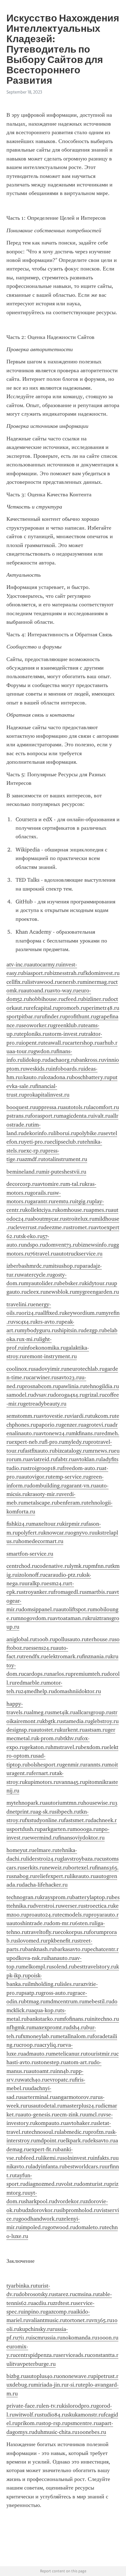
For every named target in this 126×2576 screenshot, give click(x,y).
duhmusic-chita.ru (56, 2432)
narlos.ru (60, 1674)
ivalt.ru (102, 1116)
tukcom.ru (102, 1416)
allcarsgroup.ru (93, 1712)
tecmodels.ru (73, 1915)
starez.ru (65, 2294)
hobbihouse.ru (46, 999)
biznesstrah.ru (66, 973)
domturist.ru (94, 2184)
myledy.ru (76, 1442)
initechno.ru (104, 2019)
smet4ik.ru (63, 1712)
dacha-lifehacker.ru (45, 1885)
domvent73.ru (61, 1245)
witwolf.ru (27, 2415)
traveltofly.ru (42, 1932)
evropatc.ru (61, 2080)
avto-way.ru (64, 990)
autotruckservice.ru (79, 1254)
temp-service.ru (70, 1477)
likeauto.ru (83, 1876)
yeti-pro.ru (37, 1142)
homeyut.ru (20, 1850)
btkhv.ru (70, 1738)
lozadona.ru (58, 1077)
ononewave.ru (76, 2376)
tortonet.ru (78, 2320)
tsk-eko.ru (31, 1236)
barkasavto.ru (71, 1949)
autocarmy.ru (45, 965)
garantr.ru (42, 1201)
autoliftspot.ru (76, 1609)
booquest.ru (21, 1107)
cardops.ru (37, 1674)
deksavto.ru (101, 2141)
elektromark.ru (64, 1656)
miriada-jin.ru (50, 2385)
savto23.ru (69, 1377)
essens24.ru (42, 1648)
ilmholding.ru (44, 1984)
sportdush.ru (25, 1829)
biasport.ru (36, 973)
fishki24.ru (19, 1524)
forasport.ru (45, 1116)
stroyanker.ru (38, 1592)
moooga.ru (85, 1829)
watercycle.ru (36, 1275)
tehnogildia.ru (102, 1386)
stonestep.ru (51, 2062)
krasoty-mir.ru (44, 1494)
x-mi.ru (30, 1339)
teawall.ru (56, 1043)
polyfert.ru (31, 1533)
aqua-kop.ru (46, 2010)
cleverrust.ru (28, 1227)
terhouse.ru (101, 1639)
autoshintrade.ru (29, 1923)
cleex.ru (36, 1292)
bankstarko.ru (43, 2019)
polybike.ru (90, 1133)
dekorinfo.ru (39, 1133)
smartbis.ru (98, 1592)
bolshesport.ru (45, 1765)
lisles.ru (69, 1984)
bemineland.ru (24, 1172)
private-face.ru (24, 2406)
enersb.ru (71, 982)
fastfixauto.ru (39, 1451)
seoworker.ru (37, 1025)
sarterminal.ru (38, 2097)
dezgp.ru (94, 1330)
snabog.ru (23, 1876)
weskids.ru (38, 1069)
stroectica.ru (98, 1906)
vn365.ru (102, 2320)
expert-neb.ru (28, 1442)
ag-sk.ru (45, 1812)
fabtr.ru (65, 1459)
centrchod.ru (22, 1566)
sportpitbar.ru (23, 1016)
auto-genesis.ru (39, 2115)
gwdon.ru (45, 1051)
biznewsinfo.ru (96, 1245)
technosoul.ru (43, 2132)
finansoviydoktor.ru (81, 1838)
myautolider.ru (42, 1283)
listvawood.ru (44, 982)
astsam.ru (96, 1730)
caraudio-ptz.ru (64, 1575)
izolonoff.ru (31, 1575)
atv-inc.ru (18, 965)
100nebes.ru (92, 2432)
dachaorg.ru (62, 1060)
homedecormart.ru (41, 1541)
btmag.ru (35, 2001)
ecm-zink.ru (71, 2115)
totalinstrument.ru (65, 1159)
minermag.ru (98, 982)
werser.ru (72, 1906)
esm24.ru (57, 1583)
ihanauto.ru (60, 1958)
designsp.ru (20, 1730)
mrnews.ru (101, 1451)
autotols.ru (76, 1107)
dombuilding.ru (48, 1486)
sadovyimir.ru (50, 1369)
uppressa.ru (49, 1107)
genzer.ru (72, 1425)
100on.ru (108, 2338)
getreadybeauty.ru (45, 1404)
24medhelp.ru (37, 1691)
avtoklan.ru (88, 1459)
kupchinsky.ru (36, 2329)
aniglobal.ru (21, 1639)
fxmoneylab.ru (38, 2036)
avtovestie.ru (54, 1416)
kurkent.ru (72, 1730)
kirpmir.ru (74, 1524)
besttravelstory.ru (95, 1967)
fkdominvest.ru (101, 973)
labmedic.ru (74, 2132)
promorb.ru (72, 1008)
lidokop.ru (35, 1060)
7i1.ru (25, 2338)
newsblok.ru (60, 1292)
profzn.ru (99, 2132)
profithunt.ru (81, 1016)
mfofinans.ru (75, 2019)
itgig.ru (83, 1201)
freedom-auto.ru (82, 1468)
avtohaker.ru (81, 2123)
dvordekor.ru (70, 2201)
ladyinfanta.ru (48, 2166)
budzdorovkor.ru (39, 2210)
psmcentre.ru (83, 2423)
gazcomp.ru (59, 2312)
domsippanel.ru (40, 1609)
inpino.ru (35, 2312)
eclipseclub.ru (66, 1142)
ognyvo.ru (82, 1533)
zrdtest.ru (64, 2303)
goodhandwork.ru (40, 2219)
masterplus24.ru (82, 2106)
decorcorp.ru (22, 1184)
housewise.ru (99, 1803)
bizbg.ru (16, 2376)
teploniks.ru (33, 1034)
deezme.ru (56, 1227)
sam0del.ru (20, 1395)
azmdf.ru (33, 1159)
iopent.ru (32, 1043)
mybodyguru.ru (38, 1330)
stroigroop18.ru (44, 1468)
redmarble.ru (30, 1683)
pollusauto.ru (71, 1639)
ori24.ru (31, 1313)
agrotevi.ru (97, 1425)
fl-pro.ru (54, 1442)
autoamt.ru (42, 2071)
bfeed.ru (31, 2158)
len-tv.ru (52, 2406)
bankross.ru (90, 1060)
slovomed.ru (31, 1941)
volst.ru (70, 2184)
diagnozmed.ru (43, 2184)
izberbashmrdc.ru (27, 1266)
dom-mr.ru (62, 1923)
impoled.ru (34, 2227)
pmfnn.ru (99, 1566)
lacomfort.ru (104, 1107)
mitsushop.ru (64, 1266)
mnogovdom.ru (34, 1618)
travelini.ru (20, 1304)
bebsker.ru (72, 1283)
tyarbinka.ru (21, 2286)
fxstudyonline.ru (44, 1820)
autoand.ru (37, 990)
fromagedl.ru (69, 1592)
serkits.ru (34, 1868)
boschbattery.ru (91, 1077)
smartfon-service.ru (30, 1554)
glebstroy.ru (104, 1721)
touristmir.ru (101, 2054)
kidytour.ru (98, 1283)
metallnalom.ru (74, 2036)
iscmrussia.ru (47, 2338)
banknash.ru (40, 1949)
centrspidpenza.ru (37, 2355)
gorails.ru (41, 1193)
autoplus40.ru (43, 2376)
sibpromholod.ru (79, 2210)
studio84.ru (53, 2415)
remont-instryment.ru (51, 1356)
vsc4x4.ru (24, 1322)
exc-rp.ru (34, 1151)
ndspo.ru (34, 1245)
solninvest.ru (78, 2158)
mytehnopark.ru (26, 1803)
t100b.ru (45, 1639)
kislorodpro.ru (79, 2406)
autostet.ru (47, 1730)
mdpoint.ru (50, 2141)
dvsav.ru (43, 1395)
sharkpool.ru (39, 2201)
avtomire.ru (51, 1184)
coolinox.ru (20, 1369)
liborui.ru (65, 1133)
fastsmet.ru (77, 1820)
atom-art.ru (80, 2062)
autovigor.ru (36, 1477)
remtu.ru (64, 1201)
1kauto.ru (32, 1077)
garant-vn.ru (81, 1486)
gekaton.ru (38, 1747)
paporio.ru (48, 1425)
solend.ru (63, 1967)
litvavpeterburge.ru (33, 2364)
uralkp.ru (35, 1583)
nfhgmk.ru (19, 2027)
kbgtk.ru (52, 1721)
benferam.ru (72, 1503)
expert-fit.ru (43, 2149)
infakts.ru (104, 2158)
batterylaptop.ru (92, 1897)
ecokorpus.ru (73, 1932)
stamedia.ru (76, 1721)
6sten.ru (85, 1923)
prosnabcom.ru (40, 1386)
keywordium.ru (83, 1313)
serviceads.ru (74, 2355)
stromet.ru (81, 1227)
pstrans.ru (18, 1116)
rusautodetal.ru (44, 2106)
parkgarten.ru (56, 1829)
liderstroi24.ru (43, 1859)
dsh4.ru (77, 2027)
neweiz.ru (56, 1868)
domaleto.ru (90, 2227)
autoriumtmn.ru (64, 1803)
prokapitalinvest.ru (47, 1095)
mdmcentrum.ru (65, 2001)
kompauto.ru (51, 2123)
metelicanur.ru (69, 2054)
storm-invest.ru (66, 1034)
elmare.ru (46, 1850)
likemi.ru (52, 2158)
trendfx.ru (34, 1656)
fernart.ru (43, 1773)
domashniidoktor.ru (77, 1691)
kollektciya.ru (41, 1210)
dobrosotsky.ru (36, 2294)
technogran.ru (23, 1897)
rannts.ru (96, 1765)
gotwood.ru (61, 2227)
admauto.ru (37, 2054)
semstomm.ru (23, 1416)
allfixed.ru (52, 1313)
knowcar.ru (57, 1533)
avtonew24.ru (55, 1433)
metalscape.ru (40, 1503)
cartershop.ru (84, 1043)
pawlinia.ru (72, 1386)
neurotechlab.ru (85, 1369)
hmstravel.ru (66, 1747)
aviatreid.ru (42, 1459)
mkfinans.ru (85, 1433)
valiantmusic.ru (47, 2320)
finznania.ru (96, 1656)
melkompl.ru (36, 1967)
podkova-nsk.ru (28, 1958)
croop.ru (29, 2045)
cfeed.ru (73, 999)
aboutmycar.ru (48, 1219)
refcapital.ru (43, 1008)
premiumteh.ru (89, 1674)
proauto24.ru (42, 1915)
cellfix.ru (17, 982)
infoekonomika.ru (44, 1348)
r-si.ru (74, 2385)
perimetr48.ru (103, 1008)
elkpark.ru (75, 2141)
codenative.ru (53, 1566)
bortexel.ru (82, 1868)
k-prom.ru (48, 1738)
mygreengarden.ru (97, 1292)
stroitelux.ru (80, 1219)
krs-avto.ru (48, 1322)
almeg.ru (40, 1712)
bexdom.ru (94, 1747)
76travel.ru (43, 1254)
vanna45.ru (72, 1782)
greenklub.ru (68, 1025)
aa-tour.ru (21, 1051)
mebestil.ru (98, 2001)
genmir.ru (74, 1765)
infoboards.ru (67, 1069)
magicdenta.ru (76, 1116)
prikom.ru (29, 2423)
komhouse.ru (73, 1210)
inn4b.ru (65, 2071)
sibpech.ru (67, 1812)
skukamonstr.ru (85, 2415)
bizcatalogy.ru (71, 1451)
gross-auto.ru (57, 1993)
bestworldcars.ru (85, 2166)
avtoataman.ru (70, 1618)
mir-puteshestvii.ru (64, 1172)
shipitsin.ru (70, 1330)
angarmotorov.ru (75, 2097)
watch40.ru (34, 2080)
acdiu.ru (43, 2303)
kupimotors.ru (42, 1782)
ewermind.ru (43, 1838)
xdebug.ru (22, 2385)
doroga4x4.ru (69, 1395)
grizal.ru (95, 1395)
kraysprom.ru (56, 1897)
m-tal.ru (75, 1184)
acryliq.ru (51, 2045)
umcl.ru (94, 2115)
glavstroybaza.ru (80, 1859)
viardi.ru (80, 1416)
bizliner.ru (95, 999)
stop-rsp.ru (54, 2423)
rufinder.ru (52, 1016)
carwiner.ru (43, 1377)
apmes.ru (100, 1210)
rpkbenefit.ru (61, 1941)
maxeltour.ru (47, 1524)
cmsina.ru (87, 2294)
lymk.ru (79, 1566)
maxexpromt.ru (50, 2027)
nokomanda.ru (80, 2338)
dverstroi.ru (47, 1906)
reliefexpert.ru (52, 1876)
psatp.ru (31, 1993)
